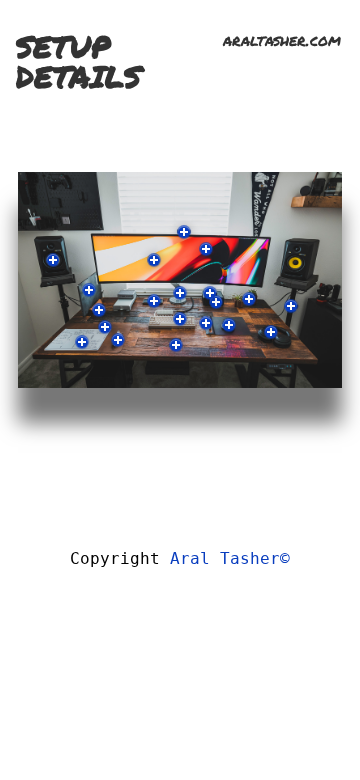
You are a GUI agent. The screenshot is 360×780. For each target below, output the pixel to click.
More (53, 260)
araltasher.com (282, 39)
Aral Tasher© (230, 558)
